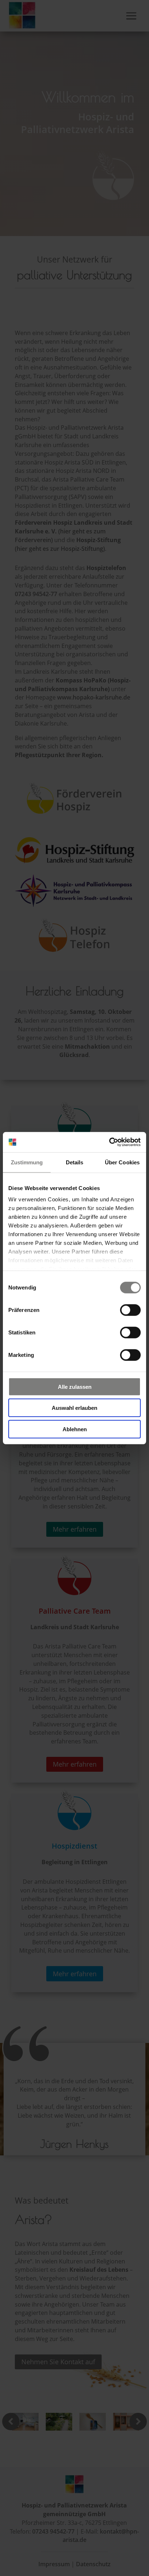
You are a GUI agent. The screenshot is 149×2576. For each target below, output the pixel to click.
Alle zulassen (75, 1386)
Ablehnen (75, 1429)
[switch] (130, 1310)
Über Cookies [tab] (122, 1162)
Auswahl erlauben (74, 1408)
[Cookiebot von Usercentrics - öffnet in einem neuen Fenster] (109, 1142)
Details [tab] (75, 1162)
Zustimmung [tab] (27, 1162)
